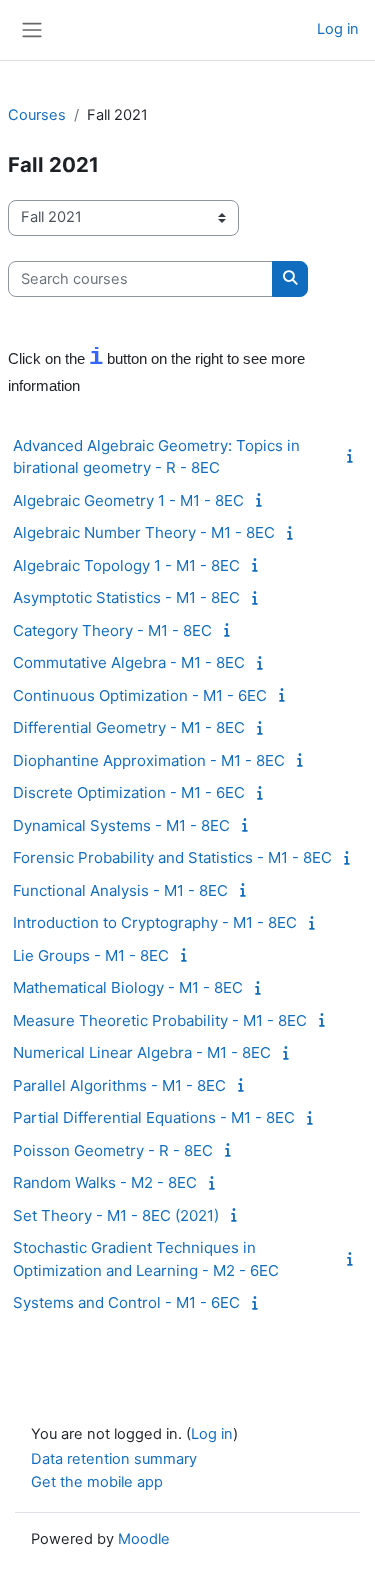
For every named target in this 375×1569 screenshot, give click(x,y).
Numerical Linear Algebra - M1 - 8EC (142, 1052)
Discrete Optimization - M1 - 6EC (129, 792)
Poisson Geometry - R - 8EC (113, 1150)
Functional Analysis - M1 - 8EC (120, 890)
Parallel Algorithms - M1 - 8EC (119, 1085)
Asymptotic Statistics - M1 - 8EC (126, 597)
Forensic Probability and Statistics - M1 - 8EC (172, 857)
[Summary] (354, 456)
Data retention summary (114, 1459)
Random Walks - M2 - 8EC (105, 1182)
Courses (37, 115)
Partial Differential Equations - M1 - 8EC (154, 1117)
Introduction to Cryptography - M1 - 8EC (155, 922)
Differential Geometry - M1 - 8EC (129, 727)
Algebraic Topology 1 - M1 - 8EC (126, 565)
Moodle (144, 1539)
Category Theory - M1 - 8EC (112, 630)
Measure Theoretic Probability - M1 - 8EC (160, 1020)
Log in (338, 29)
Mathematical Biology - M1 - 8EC (128, 987)
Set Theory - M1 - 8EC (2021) (116, 1215)
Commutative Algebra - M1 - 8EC (129, 662)
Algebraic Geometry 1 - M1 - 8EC (128, 500)
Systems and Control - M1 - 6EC (126, 1302)
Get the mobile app (97, 1482)
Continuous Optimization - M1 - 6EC (140, 695)
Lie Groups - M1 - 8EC (91, 955)
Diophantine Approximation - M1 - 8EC (149, 760)
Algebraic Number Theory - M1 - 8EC (144, 532)
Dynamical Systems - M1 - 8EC (121, 825)
